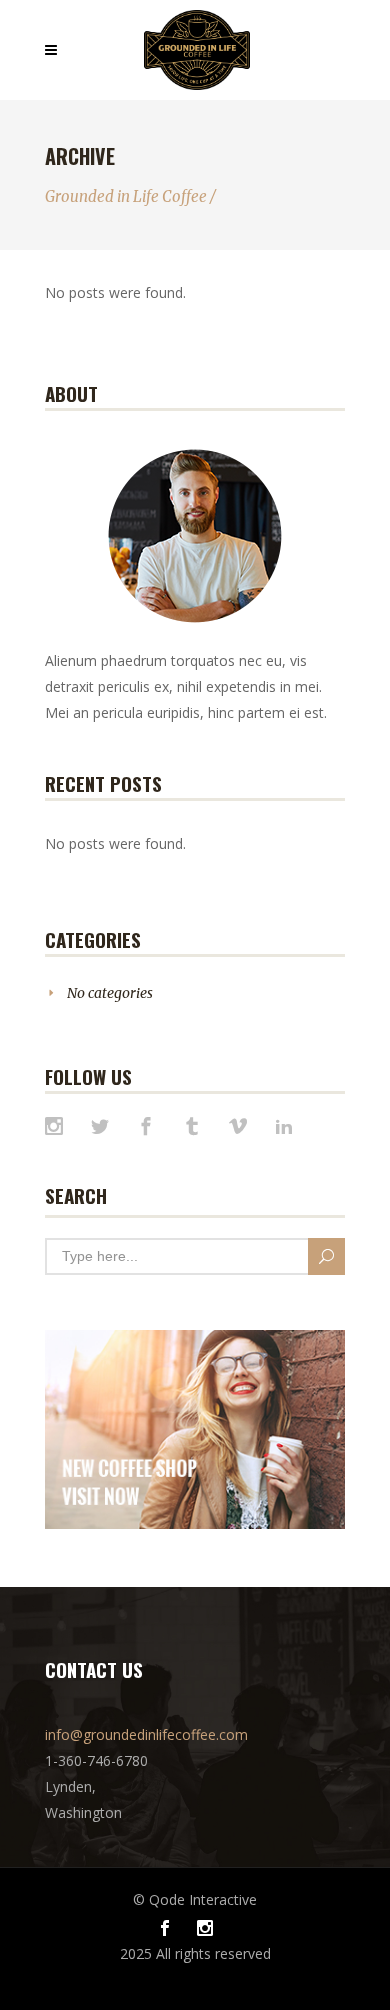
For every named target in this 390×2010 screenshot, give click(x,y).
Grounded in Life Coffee (126, 196)
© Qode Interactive (195, 1899)
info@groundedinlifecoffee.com (146, 1734)
